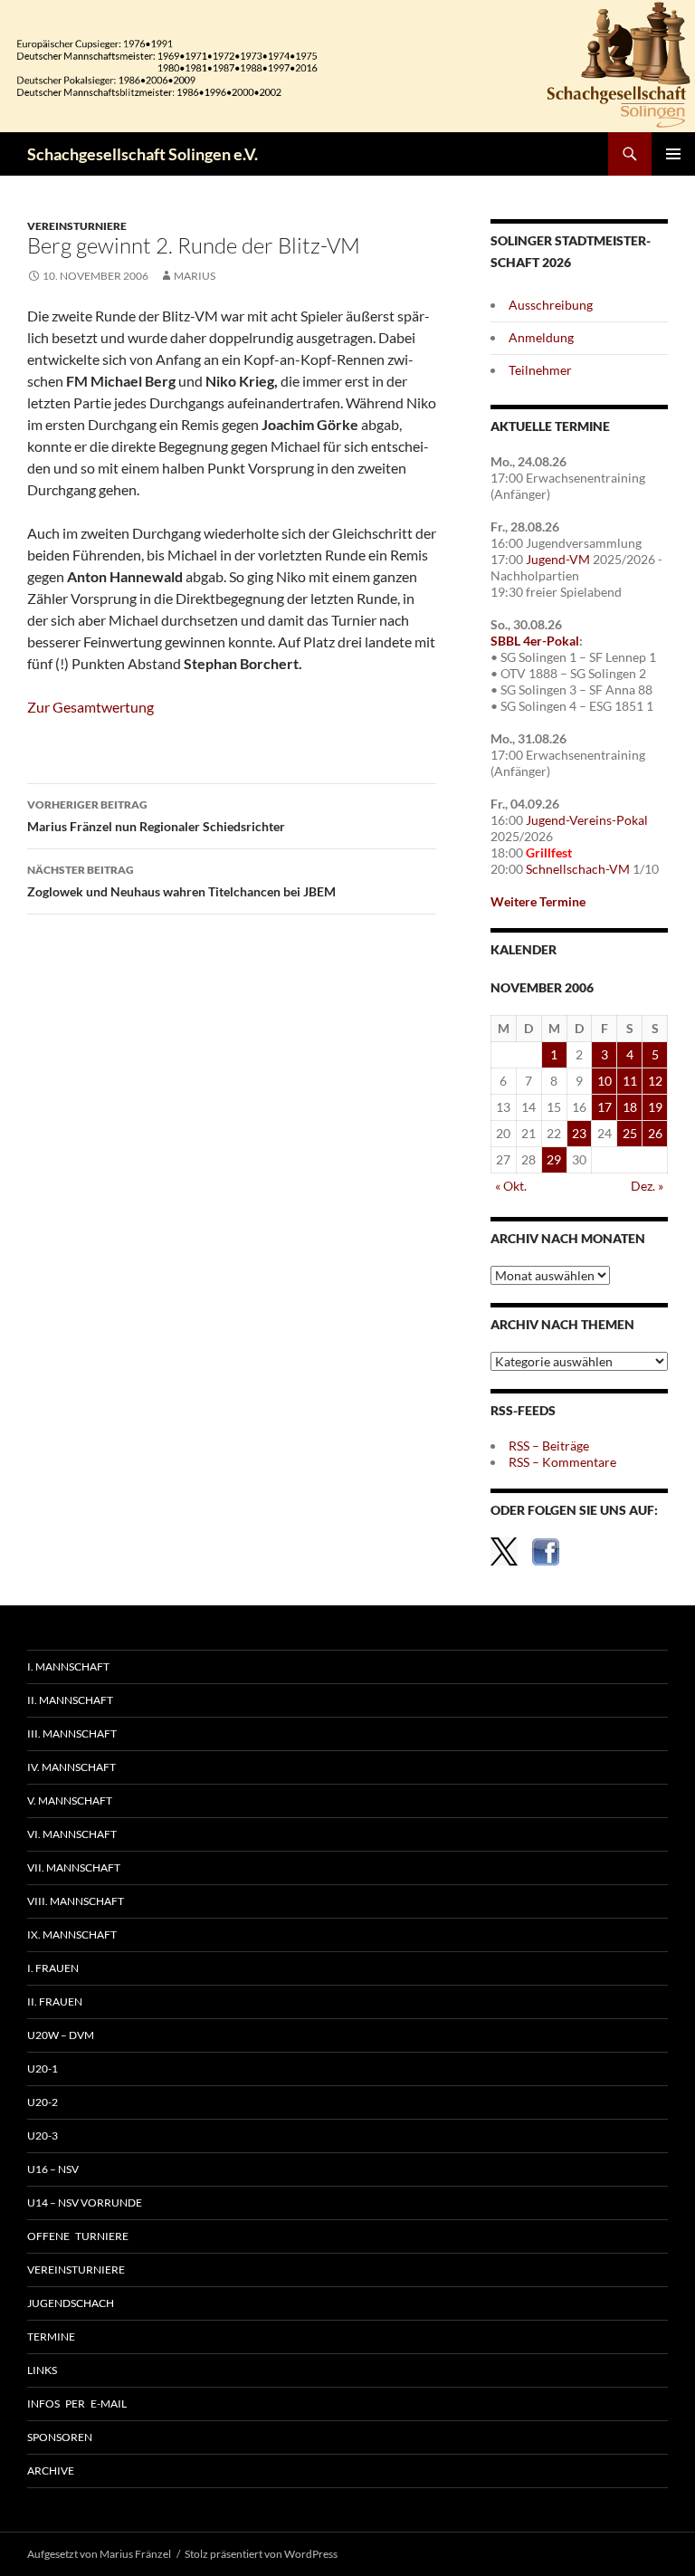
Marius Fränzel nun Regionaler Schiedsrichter (156, 816)
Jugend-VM (558, 559)
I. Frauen (53, 1968)
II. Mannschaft (70, 1700)
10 (605, 1081)
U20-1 (43, 2068)
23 (579, 1133)
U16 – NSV (53, 2169)
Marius (195, 276)
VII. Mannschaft (74, 1867)
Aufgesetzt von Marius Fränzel (99, 2554)
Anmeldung (541, 337)
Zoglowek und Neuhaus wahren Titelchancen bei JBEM (181, 881)
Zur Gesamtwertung (90, 707)
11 (630, 1081)
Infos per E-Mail (77, 2404)
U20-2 (43, 2102)
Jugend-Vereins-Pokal (587, 820)
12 (655, 1081)
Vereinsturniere (77, 226)
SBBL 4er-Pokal (535, 641)
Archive (51, 2471)
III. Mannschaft (72, 1733)
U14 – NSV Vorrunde (85, 2203)
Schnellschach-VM (578, 869)
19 (655, 1107)
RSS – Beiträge (549, 1446)
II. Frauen (55, 2001)
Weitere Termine (538, 901)
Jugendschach (71, 2303)
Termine (51, 2337)
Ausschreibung (551, 305)
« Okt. (511, 1186)
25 (630, 1133)
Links (42, 2370)
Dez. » (647, 1186)
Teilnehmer (540, 370)
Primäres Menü (673, 154)
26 (655, 1133)
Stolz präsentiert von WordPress (261, 2554)
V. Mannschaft (70, 1800)
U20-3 (43, 2135)
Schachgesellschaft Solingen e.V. (143, 154)
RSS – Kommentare (562, 1462)
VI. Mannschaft (72, 1834)
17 (605, 1107)
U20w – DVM (61, 2035)
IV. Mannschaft (71, 1767)
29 (554, 1159)
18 (630, 1107)
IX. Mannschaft (72, 1934)
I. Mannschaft (68, 1666)
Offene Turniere (78, 2236)
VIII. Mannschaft (76, 1901)
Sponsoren (60, 2437)
